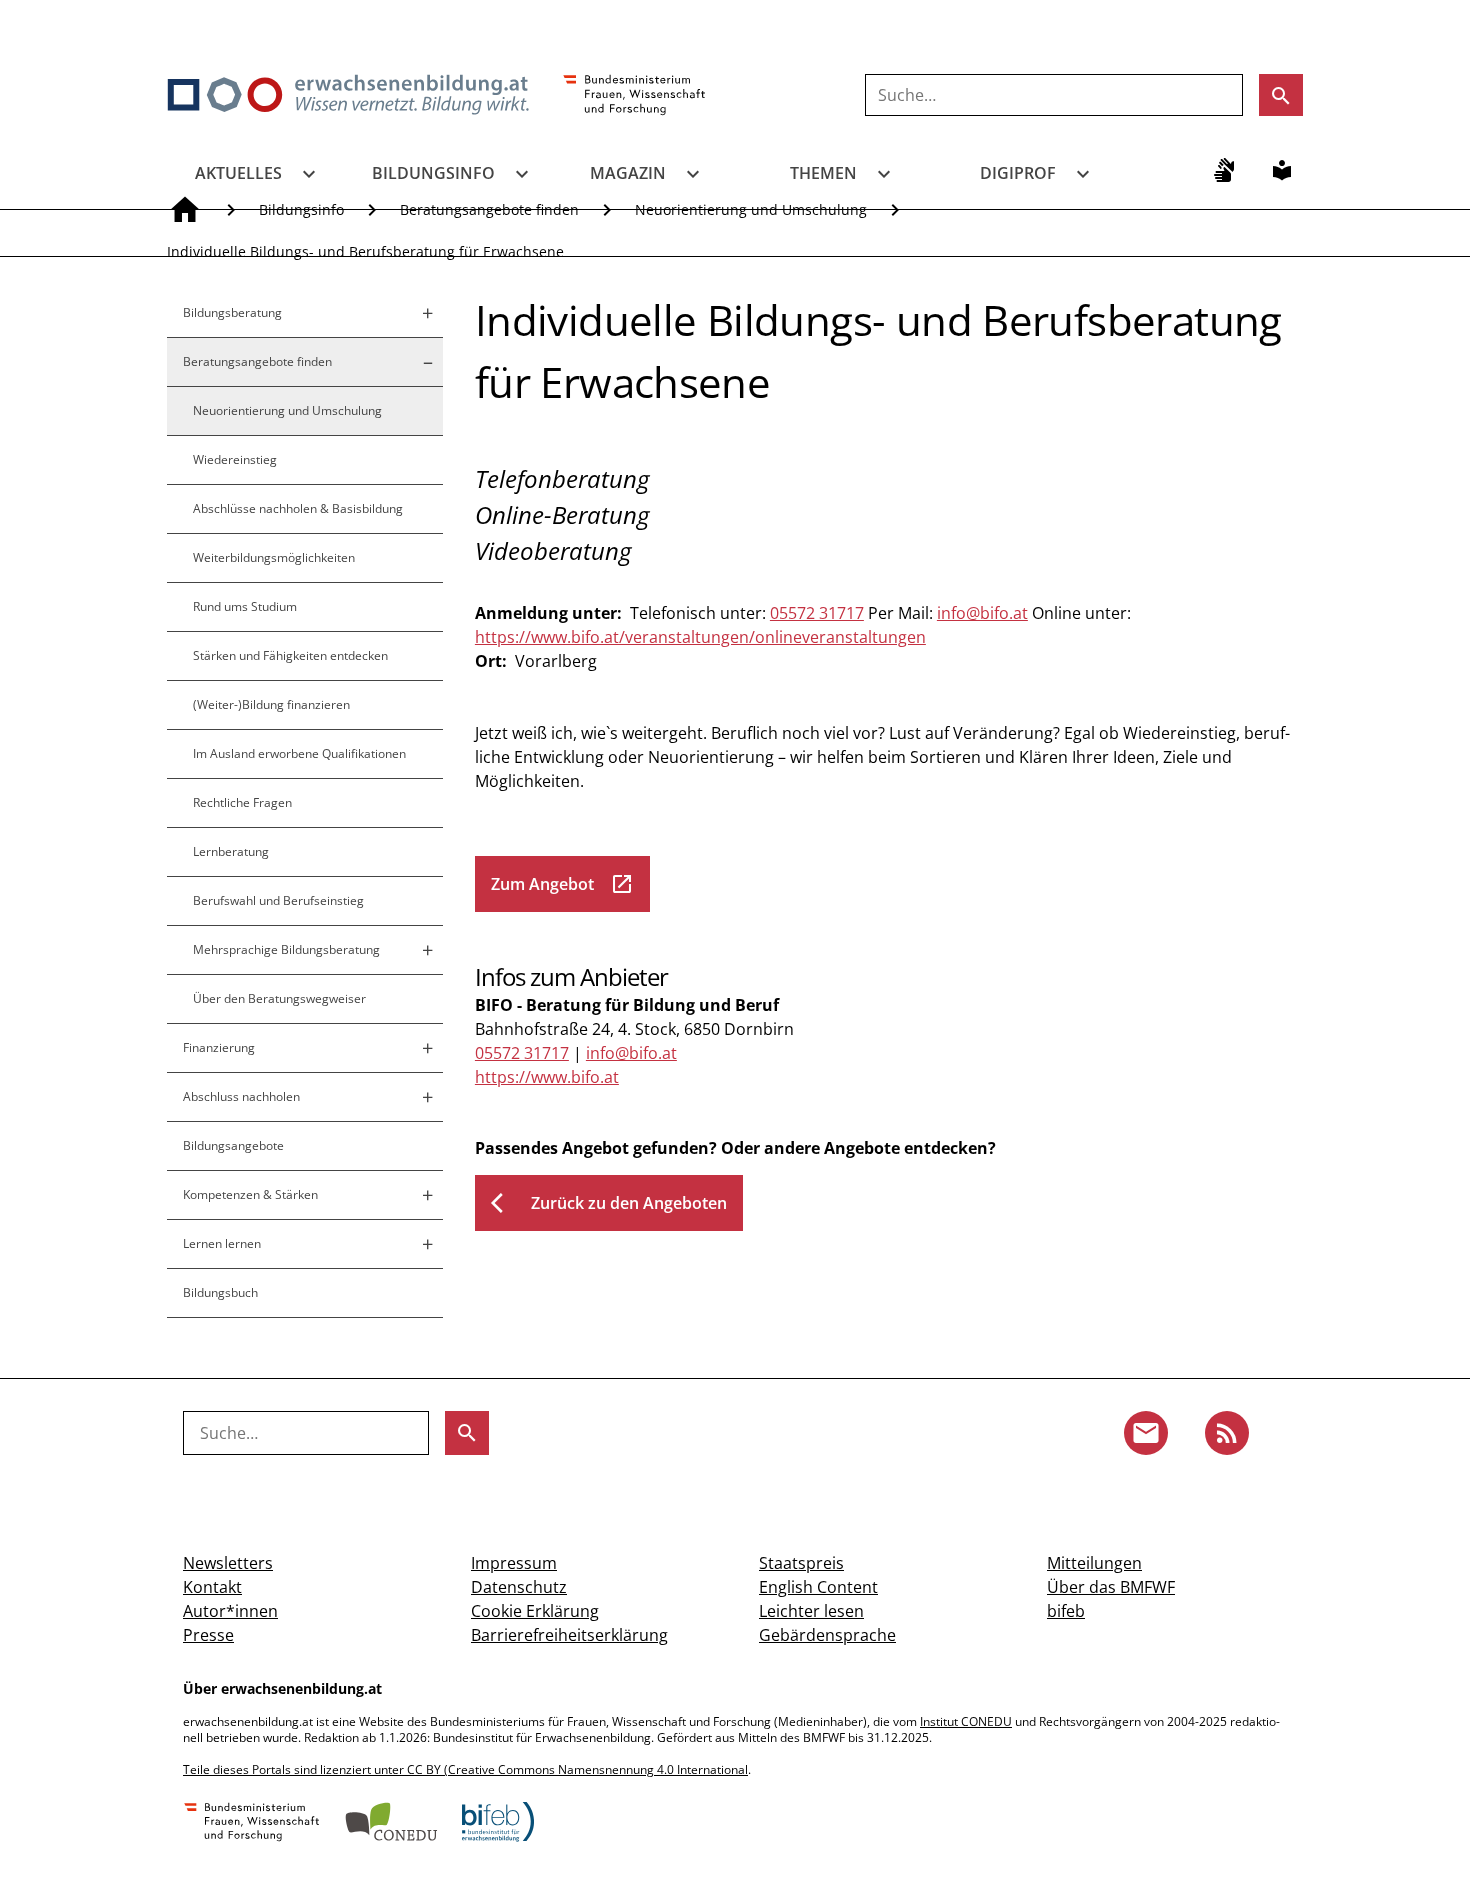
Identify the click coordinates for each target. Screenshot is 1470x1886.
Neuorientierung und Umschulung (287, 410)
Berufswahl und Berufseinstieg (278, 900)
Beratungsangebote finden (257, 361)
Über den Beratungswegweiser (279, 998)
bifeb (1066, 1611)
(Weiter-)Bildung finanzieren (271, 704)
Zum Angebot (562, 884)
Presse (208, 1635)
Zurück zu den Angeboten (609, 1203)
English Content (818, 1587)
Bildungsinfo (433, 173)
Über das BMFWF (1111, 1587)
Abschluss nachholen (241, 1096)
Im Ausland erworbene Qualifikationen (299, 753)
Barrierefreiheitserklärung (569, 1635)
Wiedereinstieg (235, 459)
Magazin (628, 173)
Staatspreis (801, 1563)
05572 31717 (817, 613)
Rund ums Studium (245, 606)
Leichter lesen (811, 1611)
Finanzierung (219, 1047)
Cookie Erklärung (535, 1611)
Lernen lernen (222, 1243)
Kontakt (212, 1587)
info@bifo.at (982, 613)
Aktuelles (238, 173)
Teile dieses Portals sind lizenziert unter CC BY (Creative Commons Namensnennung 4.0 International (465, 1769)
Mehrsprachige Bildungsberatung (286, 949)
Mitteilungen (1094, 1563)
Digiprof (1018, 173)
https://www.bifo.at (547, 1077)
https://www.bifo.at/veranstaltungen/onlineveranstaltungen (700, 637)
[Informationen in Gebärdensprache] (1224, 170)
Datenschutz (519, 1587)
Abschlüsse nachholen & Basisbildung (298, 508)
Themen (823, 173)
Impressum (514, 1563)
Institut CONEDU (966, 1721)
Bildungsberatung (232, 312)
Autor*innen (230, 1611)
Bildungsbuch (220, 1292)
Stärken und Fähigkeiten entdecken (290, 655)
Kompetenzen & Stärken (250, 1194)
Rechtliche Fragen (242, 802)
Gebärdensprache (827, 1635)
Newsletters (228, 1563)
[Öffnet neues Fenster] (634, 96)
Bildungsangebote (233, 1145)
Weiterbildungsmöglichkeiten (274, 557)
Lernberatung (231, 851)
